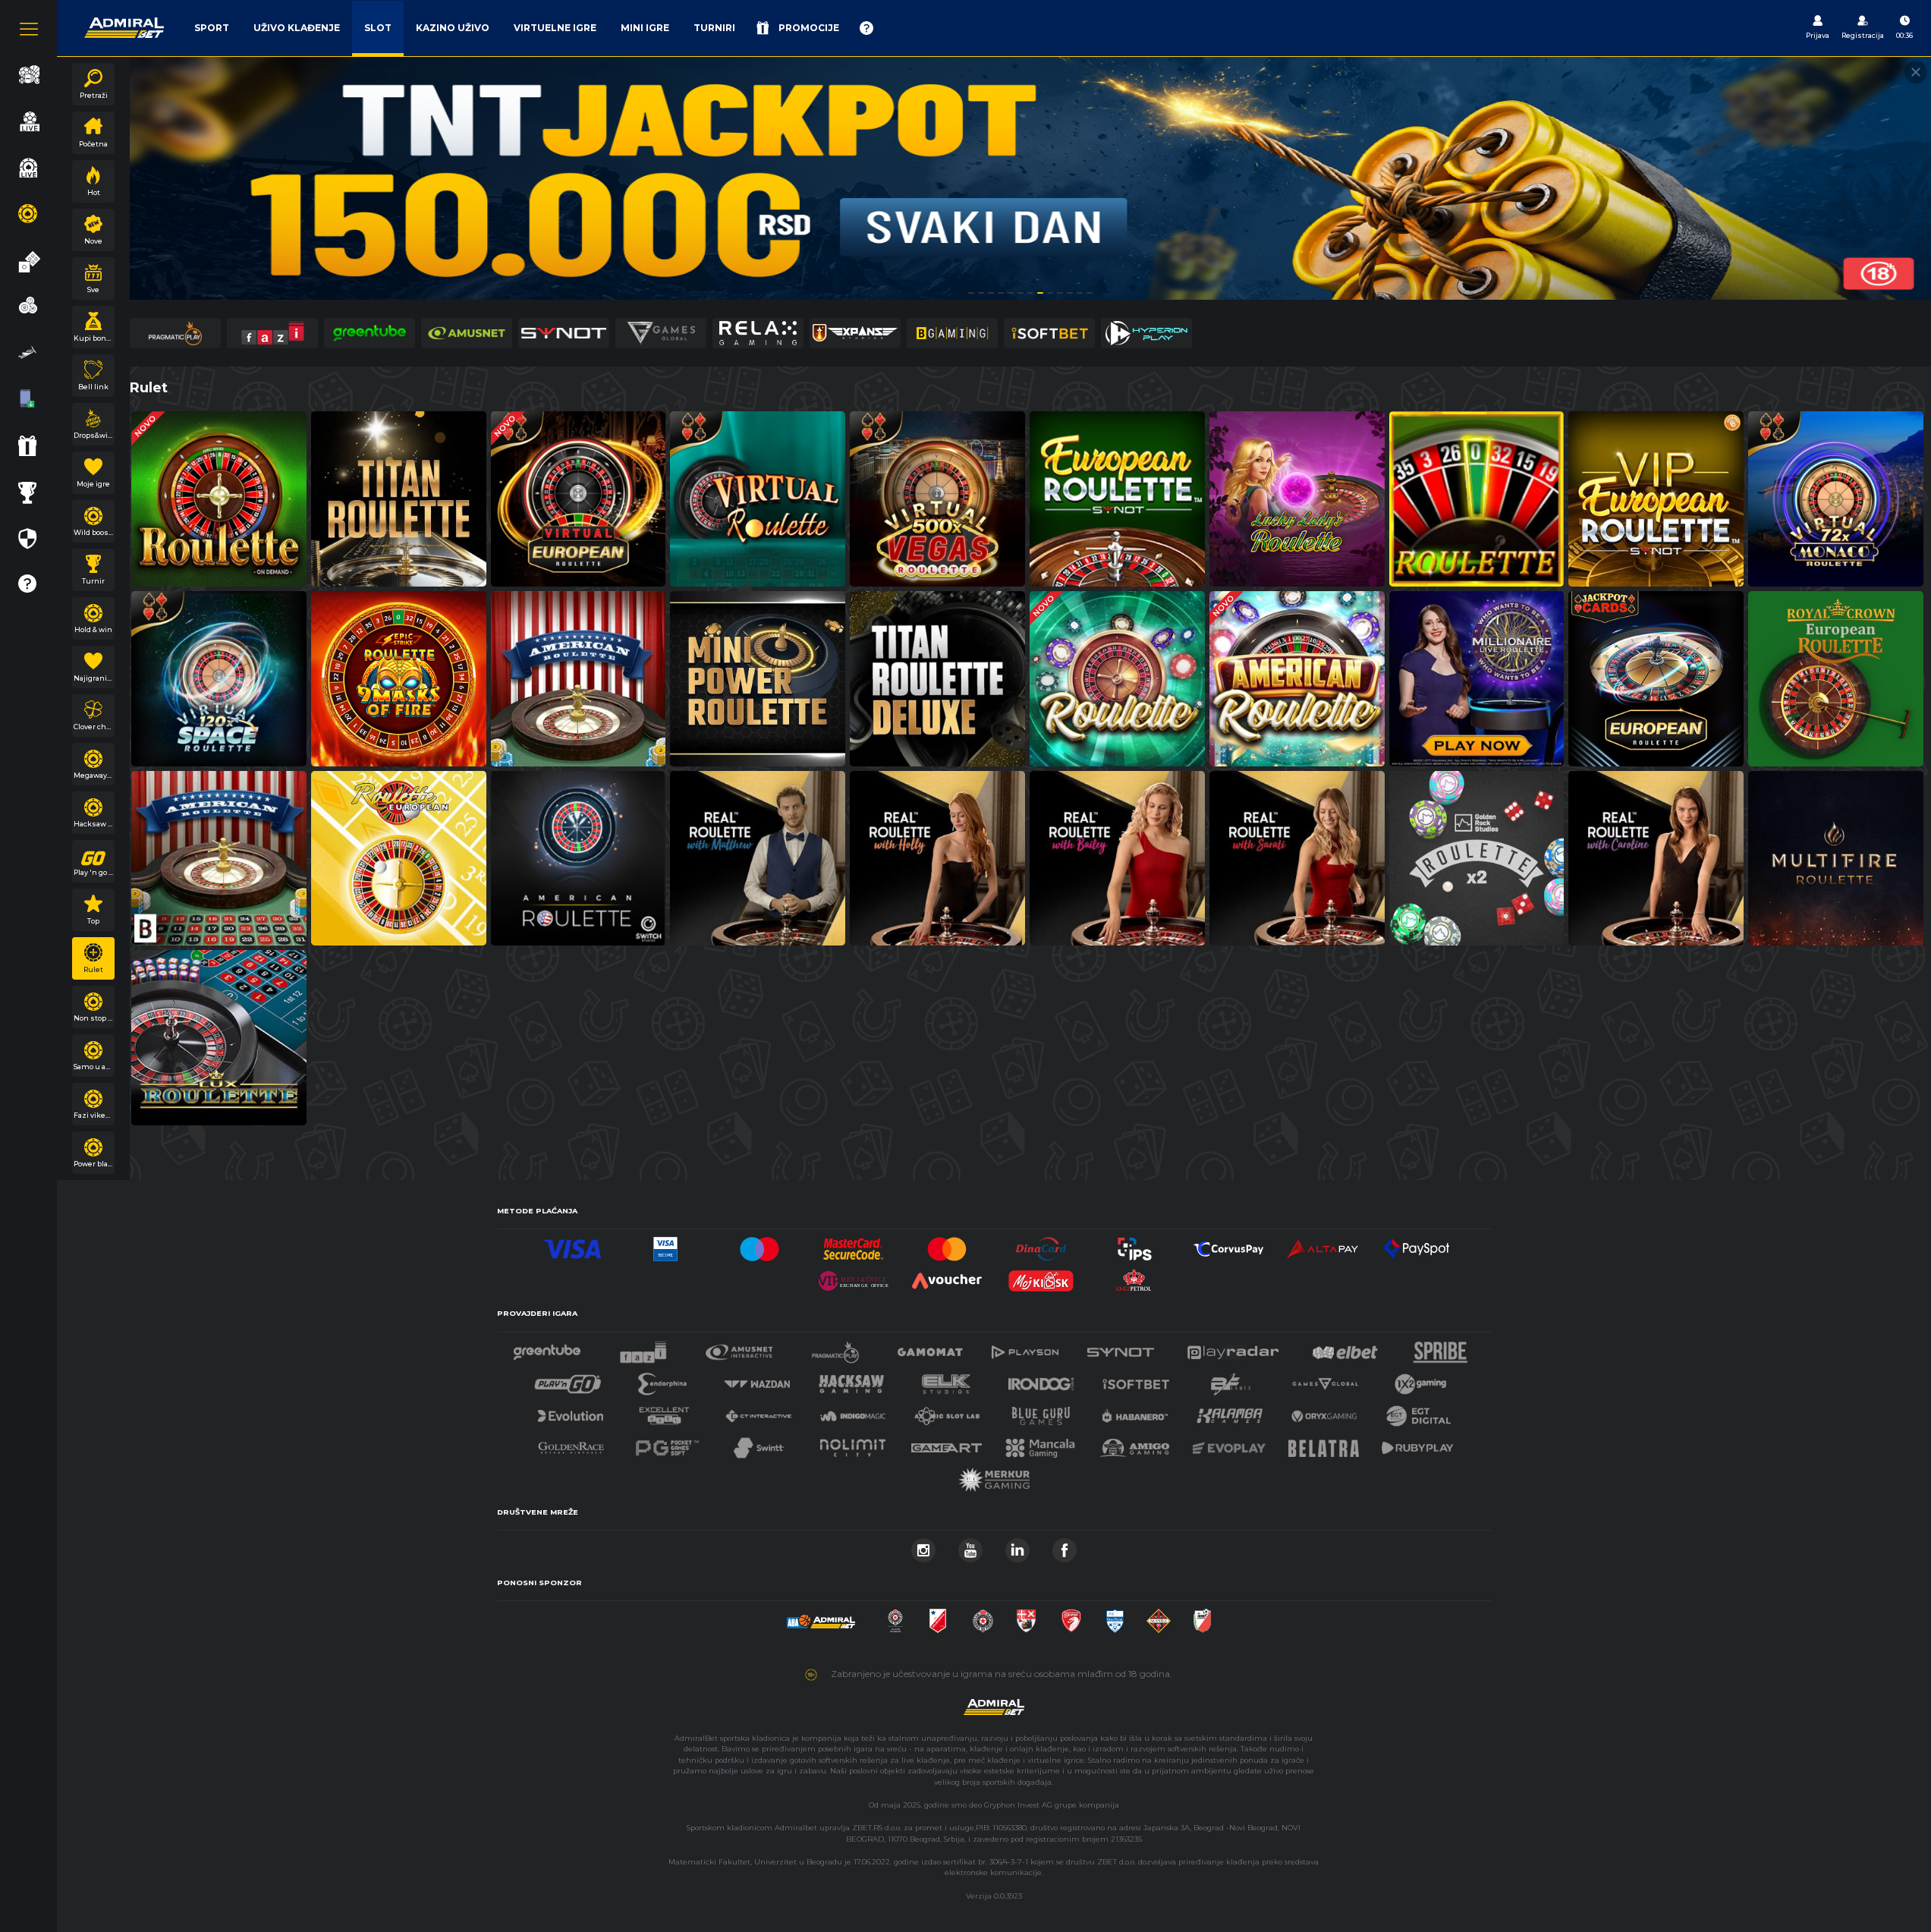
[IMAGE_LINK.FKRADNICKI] (1071, 1617)
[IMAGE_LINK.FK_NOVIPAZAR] (1115, 1617)
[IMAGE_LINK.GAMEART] (947, 1444)
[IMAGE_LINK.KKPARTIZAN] (895, 1617)
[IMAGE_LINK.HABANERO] (1135, 1412)
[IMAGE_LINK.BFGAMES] (1231, 1380)
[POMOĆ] (866, 28)
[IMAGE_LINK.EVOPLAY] (1229, 1444)
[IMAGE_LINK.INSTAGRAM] (923, 1546)
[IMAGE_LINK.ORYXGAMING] (1324, 1412)
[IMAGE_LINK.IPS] (1135, 1245)
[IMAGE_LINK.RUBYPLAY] (1417, 1444)
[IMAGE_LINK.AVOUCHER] (947, 1277)
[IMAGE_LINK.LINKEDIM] (1017, 1546)
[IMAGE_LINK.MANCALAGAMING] (1040, 1444)
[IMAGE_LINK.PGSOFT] (665, 1444)
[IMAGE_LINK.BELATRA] (1324, 1444)
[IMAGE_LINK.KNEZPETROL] (1135, 1277)
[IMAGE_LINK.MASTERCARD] (947, 1245)
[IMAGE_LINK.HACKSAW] (851, 1380)
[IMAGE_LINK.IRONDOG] (1041, 1380)
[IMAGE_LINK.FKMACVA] (1159, 1617)
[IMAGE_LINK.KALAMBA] (1229, 1412)
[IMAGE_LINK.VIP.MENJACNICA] (854, 1277)
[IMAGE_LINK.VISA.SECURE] (665, 1245)
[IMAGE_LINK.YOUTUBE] (970, 1546)
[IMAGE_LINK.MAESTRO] (760, 1245)
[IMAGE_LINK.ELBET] (1345, 1348)
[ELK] (946, 1380)
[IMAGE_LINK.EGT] (739, 1348)
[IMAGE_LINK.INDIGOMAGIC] (853, 1412)
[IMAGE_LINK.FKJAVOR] (1202, 1617)
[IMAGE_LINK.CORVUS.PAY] (1228, 1245)
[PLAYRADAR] (1233, 1348)
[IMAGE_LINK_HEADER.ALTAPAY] (1322, 1245)
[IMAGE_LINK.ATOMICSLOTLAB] (947, 1412)
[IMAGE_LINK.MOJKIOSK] (1041, 1277)
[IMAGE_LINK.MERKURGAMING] (994, 1476)
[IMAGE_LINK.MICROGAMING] (1325, 1380)
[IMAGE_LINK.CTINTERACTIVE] (758, 1412)
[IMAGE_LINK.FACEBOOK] (1065, 1546)
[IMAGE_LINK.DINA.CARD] (1041, 1245)
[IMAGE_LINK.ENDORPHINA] (662, 1380)
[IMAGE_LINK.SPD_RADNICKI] (1026, 1617)
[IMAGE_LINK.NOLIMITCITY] (853, 1444)
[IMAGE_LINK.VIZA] (572, 1245)
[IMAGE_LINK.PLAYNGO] (568, 1380)
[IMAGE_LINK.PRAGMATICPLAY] (835, 1348)
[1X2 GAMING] (1421, 1380)
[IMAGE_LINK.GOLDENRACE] (571, 1444)
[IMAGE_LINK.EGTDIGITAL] (1418, 1412)
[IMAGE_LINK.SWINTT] (759, 1444)
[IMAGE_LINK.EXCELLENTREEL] (665, 1412)
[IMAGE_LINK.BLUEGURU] (1041, 1412)
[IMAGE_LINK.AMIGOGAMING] (1134, 1444)
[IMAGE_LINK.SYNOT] (1121, 1348)
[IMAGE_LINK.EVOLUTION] (570, 1412)
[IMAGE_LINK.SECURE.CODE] (854, 1245)
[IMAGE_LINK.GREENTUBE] (547, 1348)
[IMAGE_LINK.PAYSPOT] (1417, 1245)
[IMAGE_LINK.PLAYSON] (1025, 1348)
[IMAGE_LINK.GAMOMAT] (930, 1348)
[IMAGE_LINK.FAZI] (643, 1348)
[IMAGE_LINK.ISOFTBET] (1136, 1380)
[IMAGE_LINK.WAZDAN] (756, 1380)
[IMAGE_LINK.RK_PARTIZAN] (983, 1617)
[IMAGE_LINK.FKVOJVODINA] (938, 1617)
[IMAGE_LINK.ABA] (821, 1617)
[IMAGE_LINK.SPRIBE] (1440, 1348)
